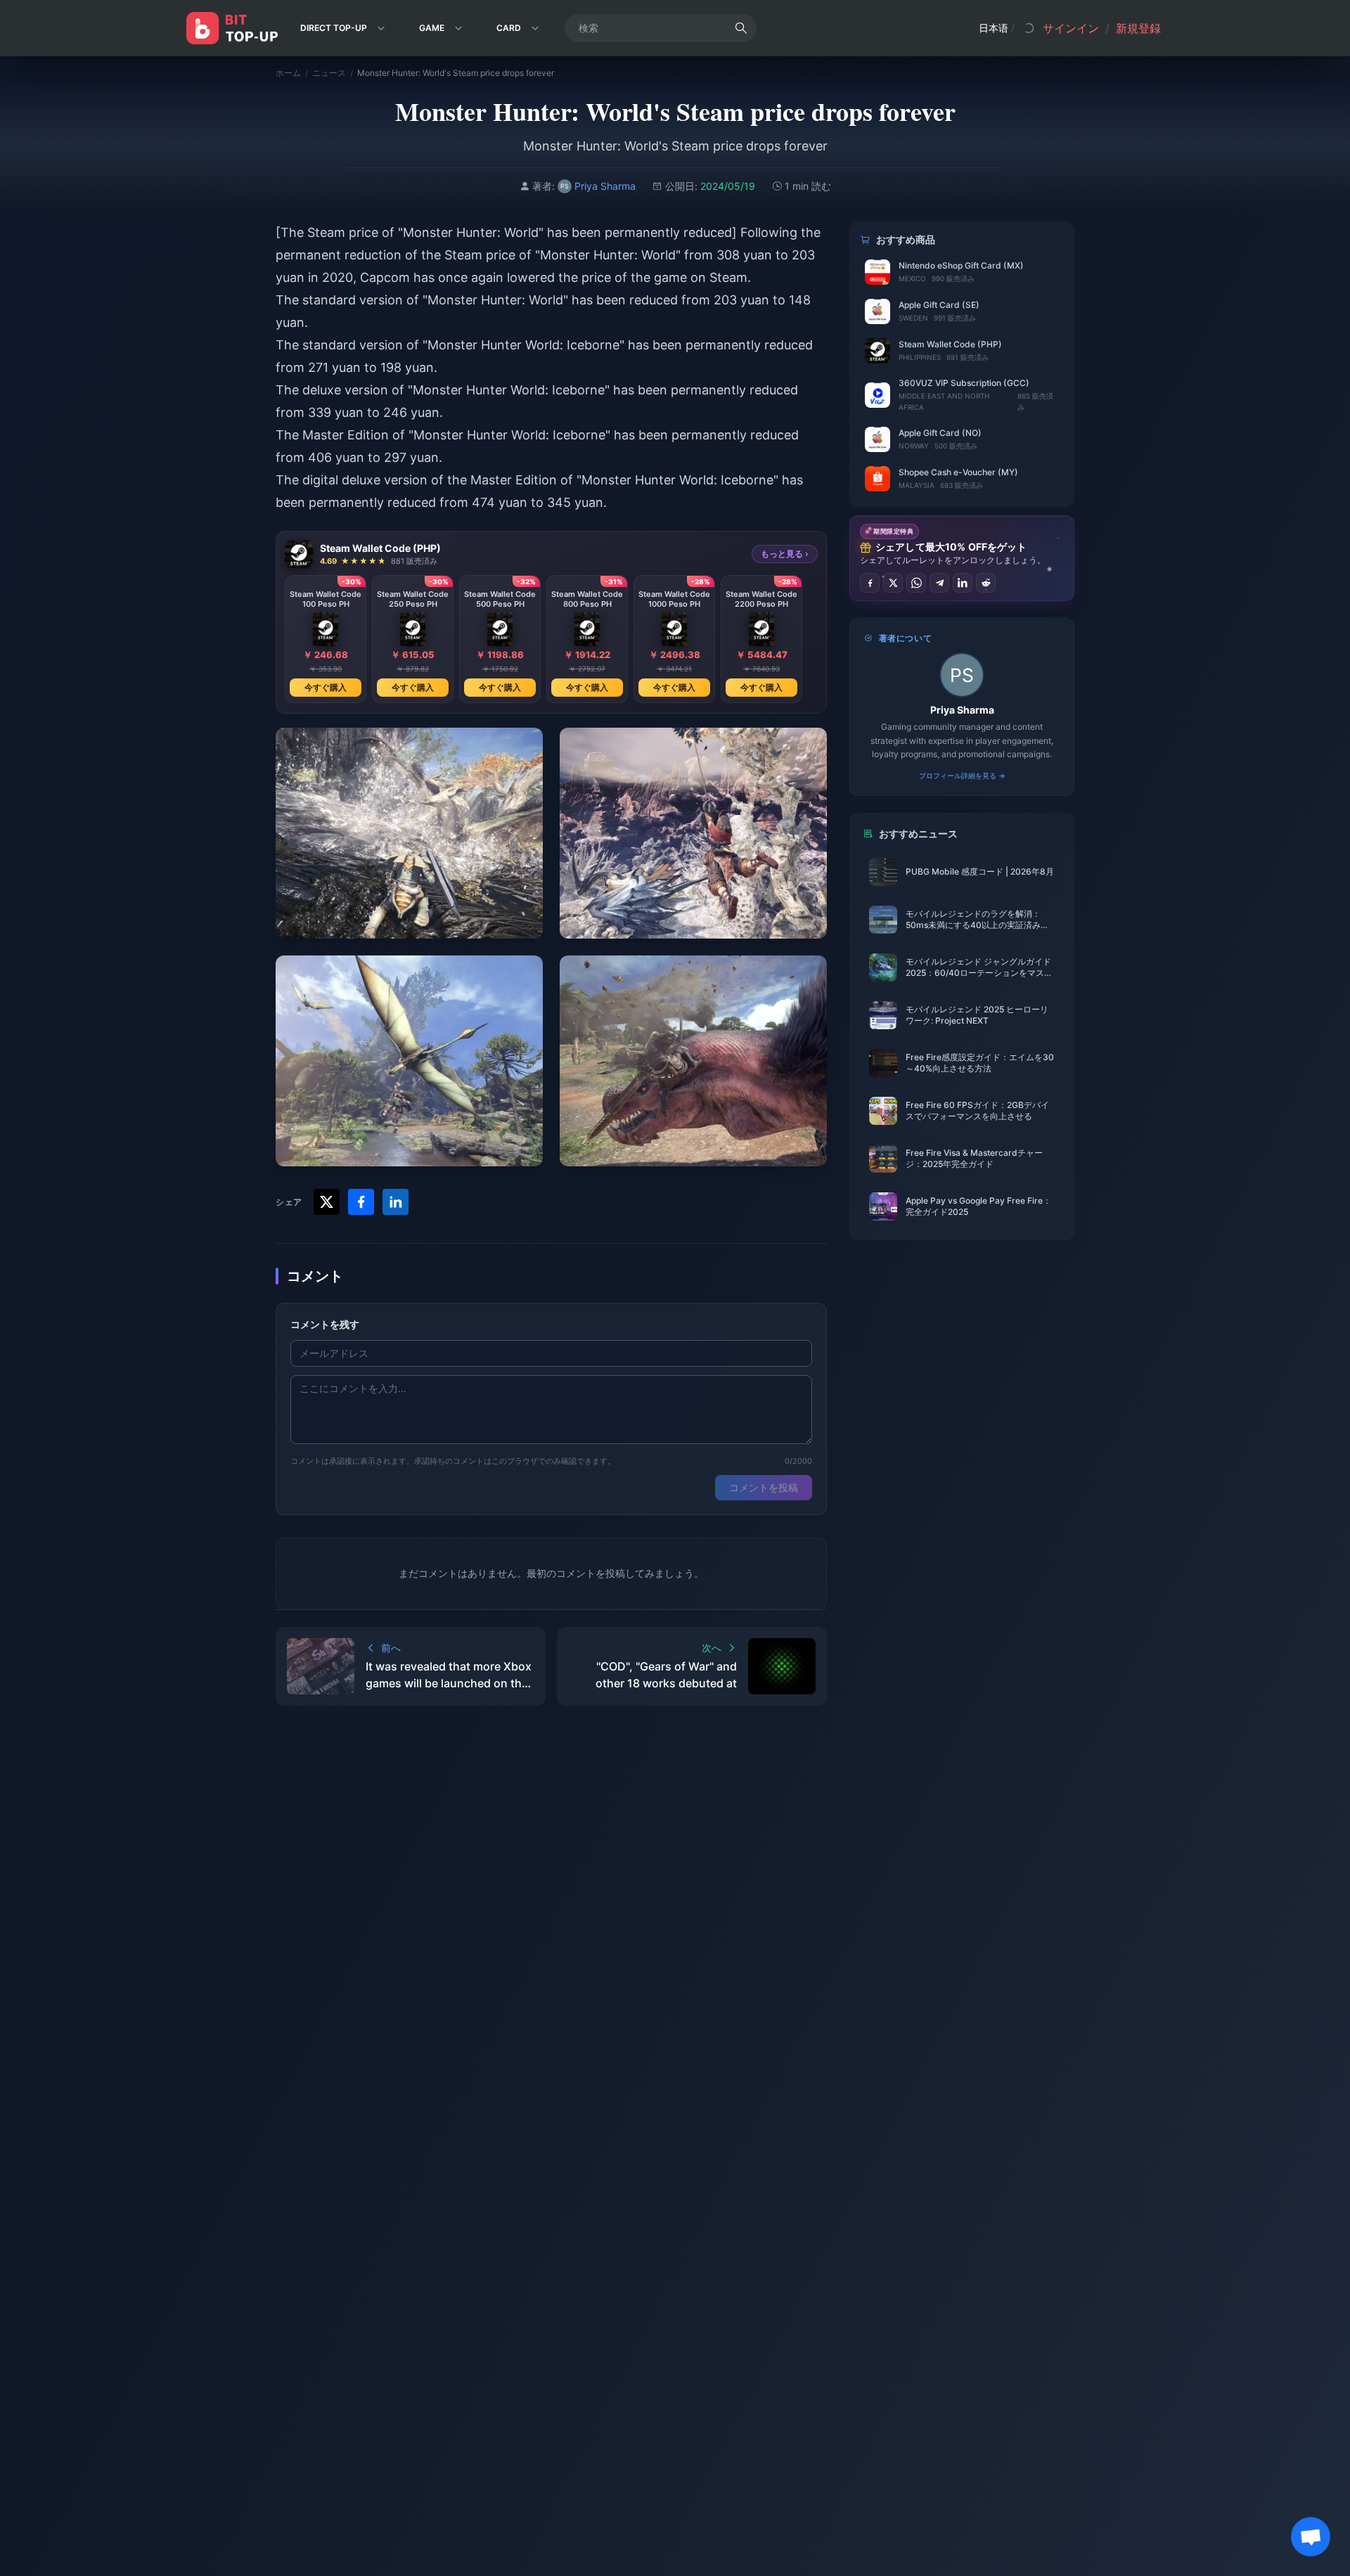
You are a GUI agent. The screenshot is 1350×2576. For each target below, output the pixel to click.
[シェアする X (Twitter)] (893, 583)
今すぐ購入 (326, 687)
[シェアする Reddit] (986, 583)
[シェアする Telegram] (939, 583)
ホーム (288, 73)
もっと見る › (785, 554)
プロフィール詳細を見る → (962, 775)
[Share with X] (327, 1202)
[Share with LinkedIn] (396, 1202)
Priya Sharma (962, 710)
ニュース (329, 73)
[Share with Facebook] (361, 1202)
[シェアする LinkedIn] (963, 583)
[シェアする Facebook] (870, 583)
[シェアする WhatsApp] (916, 583)
